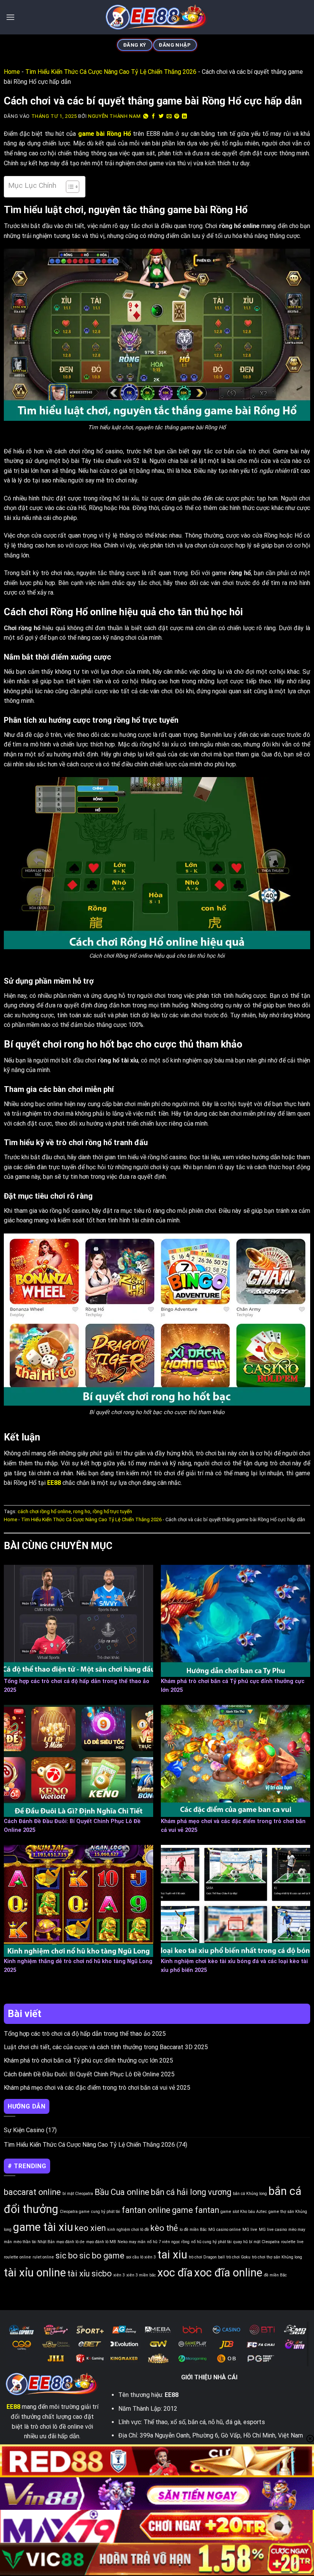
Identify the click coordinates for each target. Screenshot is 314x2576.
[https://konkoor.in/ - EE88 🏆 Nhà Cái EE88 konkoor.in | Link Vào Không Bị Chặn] (157, 17)
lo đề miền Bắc (193, 2230)
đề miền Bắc (275, 2275)
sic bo (67, 2256)
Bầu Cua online (122, 2192)
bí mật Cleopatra (78, 2194)
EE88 (13, 2407)
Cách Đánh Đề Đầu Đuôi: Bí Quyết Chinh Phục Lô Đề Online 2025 (89, 2074)
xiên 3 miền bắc (141, 2275)
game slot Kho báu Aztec (244, 2212)
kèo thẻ (164, 2228)
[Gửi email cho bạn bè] (169, 116)
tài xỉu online (35, 2273)
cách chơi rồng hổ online (44, 1511)
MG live (250, 2230)
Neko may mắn (132, 2242)
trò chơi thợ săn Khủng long (277, 2257)
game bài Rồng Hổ (105, 134)
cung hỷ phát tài (106, 2212)
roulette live (292, 2242)
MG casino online (225, 2230)
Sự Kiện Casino (24, 2130)
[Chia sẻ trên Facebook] (154, 116)
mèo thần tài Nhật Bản (34, 2242)
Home (12, 72)
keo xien (90, 2228)
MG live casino (273, 2230)
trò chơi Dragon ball (207, 2257)
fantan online (146, 2210)
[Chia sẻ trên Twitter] (161, 116)
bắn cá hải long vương (191, 2192)
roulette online (17, 2257)
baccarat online (32, 2192)
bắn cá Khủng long (250, 2194)
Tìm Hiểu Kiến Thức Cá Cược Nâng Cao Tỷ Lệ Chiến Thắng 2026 (111, 72)
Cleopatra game (75, 2212)
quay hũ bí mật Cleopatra (256, 2242)
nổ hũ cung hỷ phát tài (211, 2242)
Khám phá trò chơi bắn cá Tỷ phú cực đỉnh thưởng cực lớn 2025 (88, 2060)
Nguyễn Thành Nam (114, 116)
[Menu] (10, 17)
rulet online (43, 2257)
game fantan (195, 2210)
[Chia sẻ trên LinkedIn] (185, 116)
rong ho (82, 1511)
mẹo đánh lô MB (101, 2242)
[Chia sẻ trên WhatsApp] (146, 116)
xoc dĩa (175, 2273)
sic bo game (102, 2256)
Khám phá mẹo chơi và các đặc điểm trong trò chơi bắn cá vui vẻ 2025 (97, 2088)
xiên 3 (119, 2275)
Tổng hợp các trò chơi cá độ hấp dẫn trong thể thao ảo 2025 (85, 2034)
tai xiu (172, 2255)
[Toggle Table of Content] (69, 187)
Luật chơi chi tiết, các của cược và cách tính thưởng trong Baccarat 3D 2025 (106, 2047)
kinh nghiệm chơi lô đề (128, 2230)
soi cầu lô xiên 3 (141, 2257)
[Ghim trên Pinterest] (177, 116)
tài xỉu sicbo (90, 2274)
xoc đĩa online (228, 2273)
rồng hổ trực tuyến (112, 1511)
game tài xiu (43, 2227)
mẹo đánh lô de (70, 2242)
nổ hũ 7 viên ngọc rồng (168, 2242)
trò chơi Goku (238, 2257)
